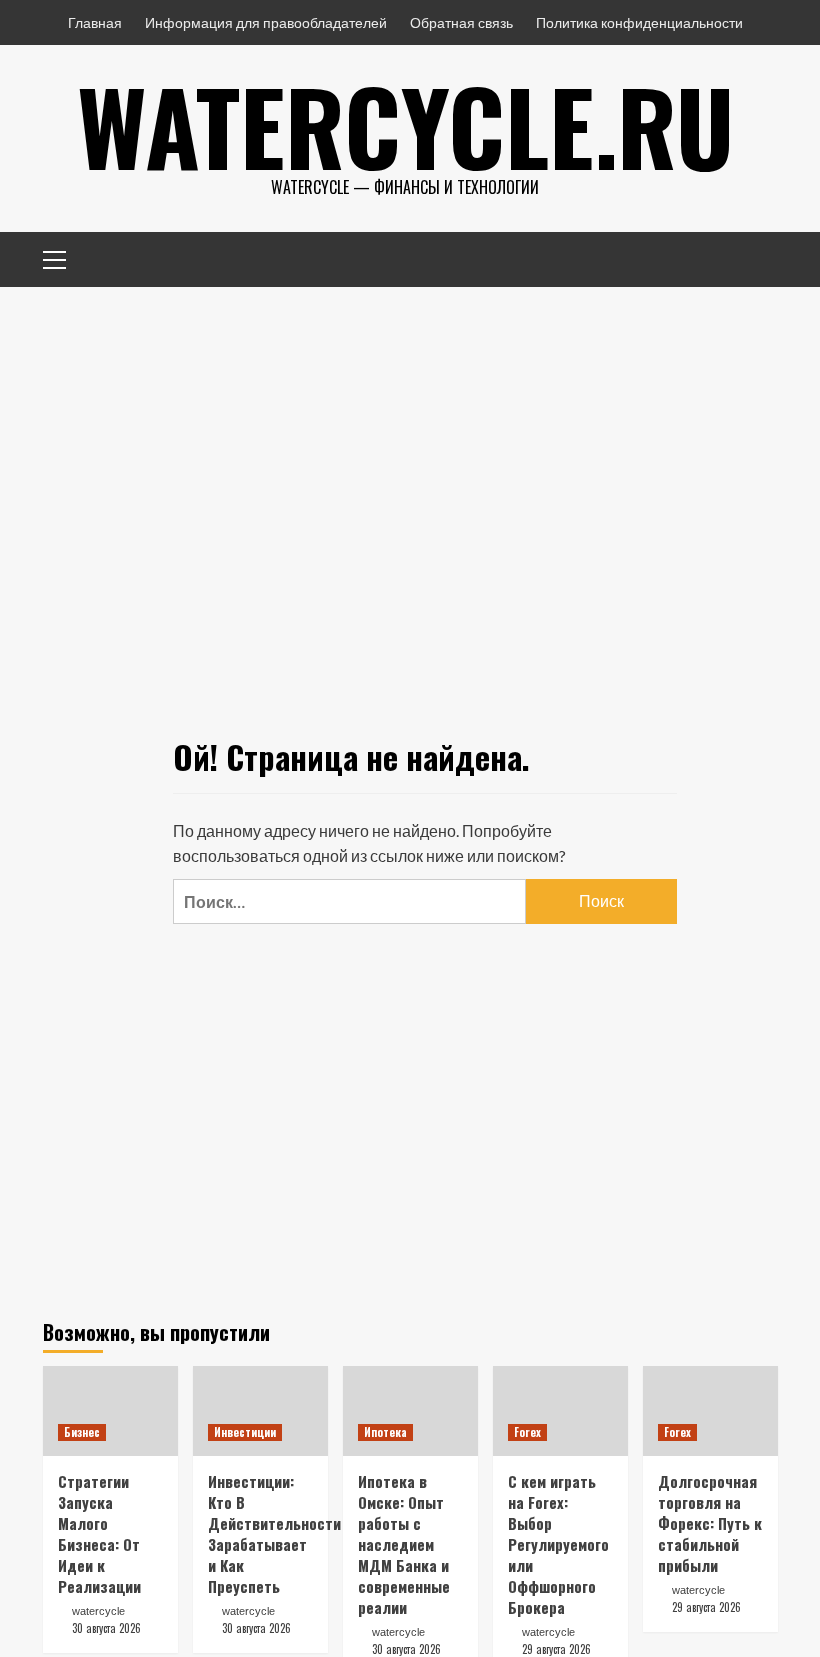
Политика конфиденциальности (639, 22)
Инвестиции (245, 1432)
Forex (527, 1432)
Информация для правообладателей (266, 22)
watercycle (98, 1611)
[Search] (755, 256)
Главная (95, 22)
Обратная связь (461, 22)
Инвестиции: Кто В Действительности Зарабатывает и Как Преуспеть (274, 1533)
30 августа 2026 (106, 1628)
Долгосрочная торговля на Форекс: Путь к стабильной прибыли (710, 1523)
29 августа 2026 (556, 1649)
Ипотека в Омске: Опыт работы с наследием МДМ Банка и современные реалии (404, 1544)
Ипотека (385, 1432)
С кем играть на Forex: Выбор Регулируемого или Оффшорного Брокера (558, 1544)
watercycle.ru (405, 125)
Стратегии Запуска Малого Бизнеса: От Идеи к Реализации (99, 1533)
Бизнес (82, 1432)
